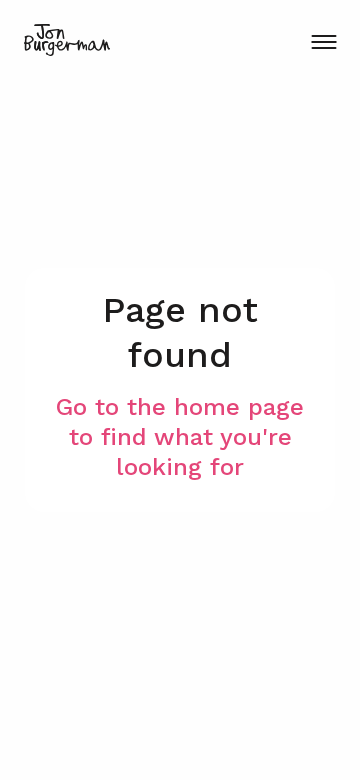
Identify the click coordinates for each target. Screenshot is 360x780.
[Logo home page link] (67, 40)
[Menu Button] (323, 41)
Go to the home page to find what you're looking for (180, 437)
